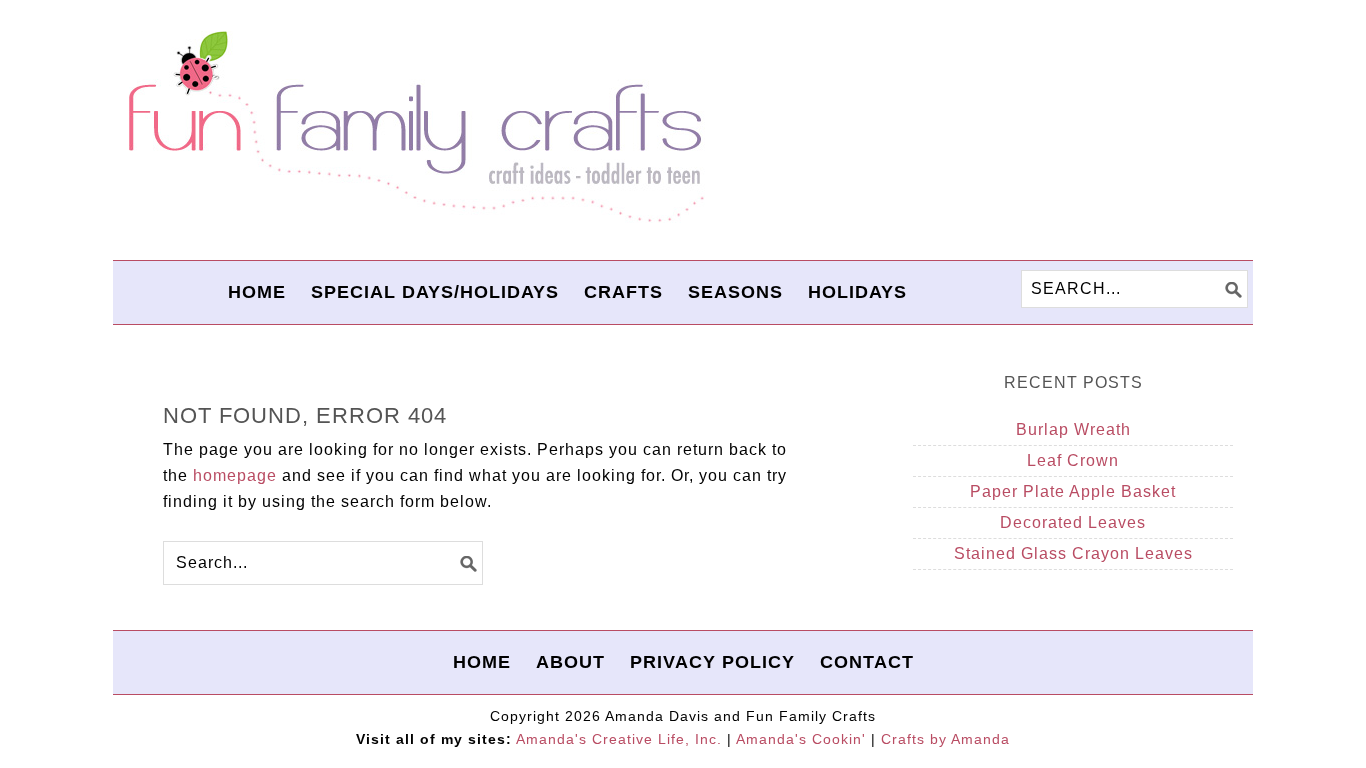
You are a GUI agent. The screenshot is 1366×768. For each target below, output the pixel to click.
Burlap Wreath (1073, 429)
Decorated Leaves (1073, 522)
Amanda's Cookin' (801, 739)
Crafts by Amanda (945, 739)
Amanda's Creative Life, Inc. (619, 739)
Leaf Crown (1073, 460)
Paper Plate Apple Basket (1073, 491)
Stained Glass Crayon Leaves (1073, 553)
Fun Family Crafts (413, 127)
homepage (235, 475)
